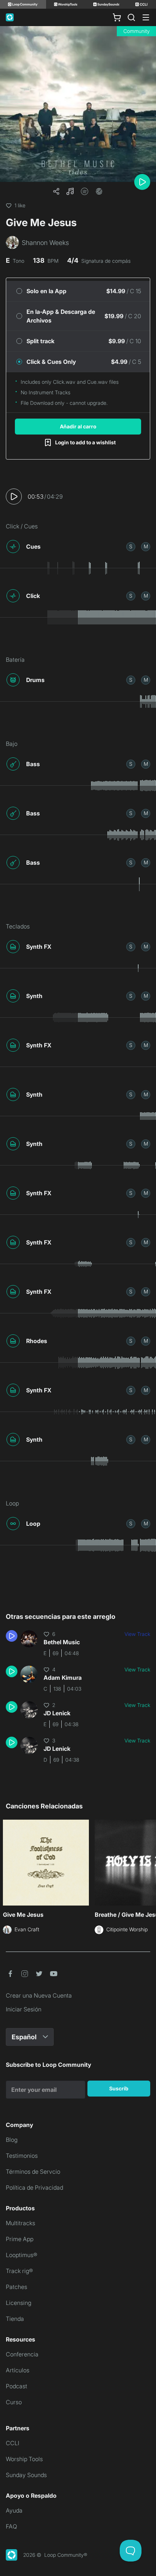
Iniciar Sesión (24, 2009)
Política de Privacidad (34, 2187)
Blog (12, 2140)
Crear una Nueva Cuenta (39, 1995)
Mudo (146, 546)
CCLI (13, 2443)
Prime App (20, 2239)
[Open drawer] (146, 17)
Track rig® (19, 2271)
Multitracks (20, 2223)
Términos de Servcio (33, 2172)
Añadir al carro (78, 426)
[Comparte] (56, 191)
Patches (17, 2287)
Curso (14, 2402)
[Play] (142, 182)
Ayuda (14, 2510)
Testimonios (22, 2156)
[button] (70, 191)
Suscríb (119, 2088)
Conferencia (22, 2354)
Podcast (17, 2386)
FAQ (11, 2526)
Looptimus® (22, 2255)
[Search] (131, 17)
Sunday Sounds (26, 2475)
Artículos (18, 2370)
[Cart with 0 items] (117, 17)
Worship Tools (24, 2459)
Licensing (19, 2303)
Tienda (15, 2319)
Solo (131, 546)
